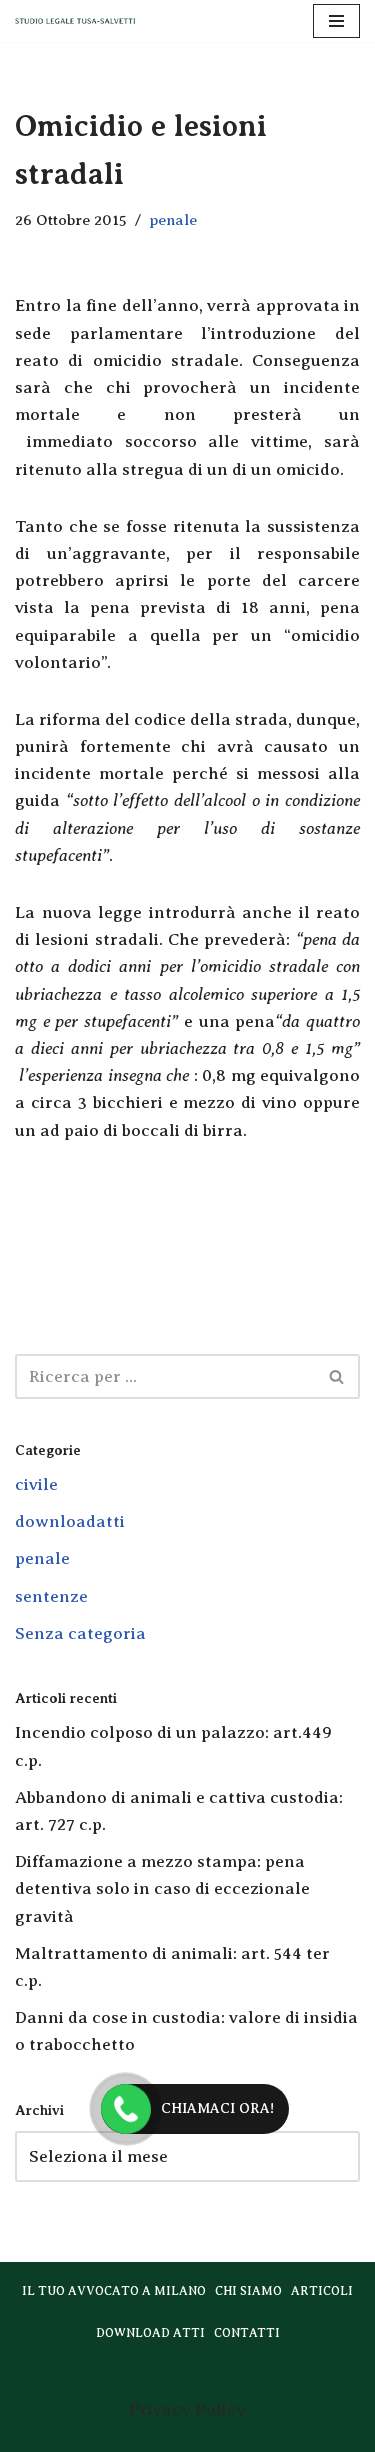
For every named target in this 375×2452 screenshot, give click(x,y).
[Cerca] (337, 1376)
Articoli (322, 2291)
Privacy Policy (187, 2409)
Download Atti (150, 2333)
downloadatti (70, 1521)
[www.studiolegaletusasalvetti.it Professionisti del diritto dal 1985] (75, 21)
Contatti (247, 2333)
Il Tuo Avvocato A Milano (114, 2291)
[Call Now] (126, 2109)
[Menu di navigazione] (336, 21)
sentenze (51, 1596)
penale (173, 219)
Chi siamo (248, 2291)
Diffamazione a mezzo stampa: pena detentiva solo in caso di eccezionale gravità (162, 1888)
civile (36, 1484)
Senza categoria (80, 1633)
